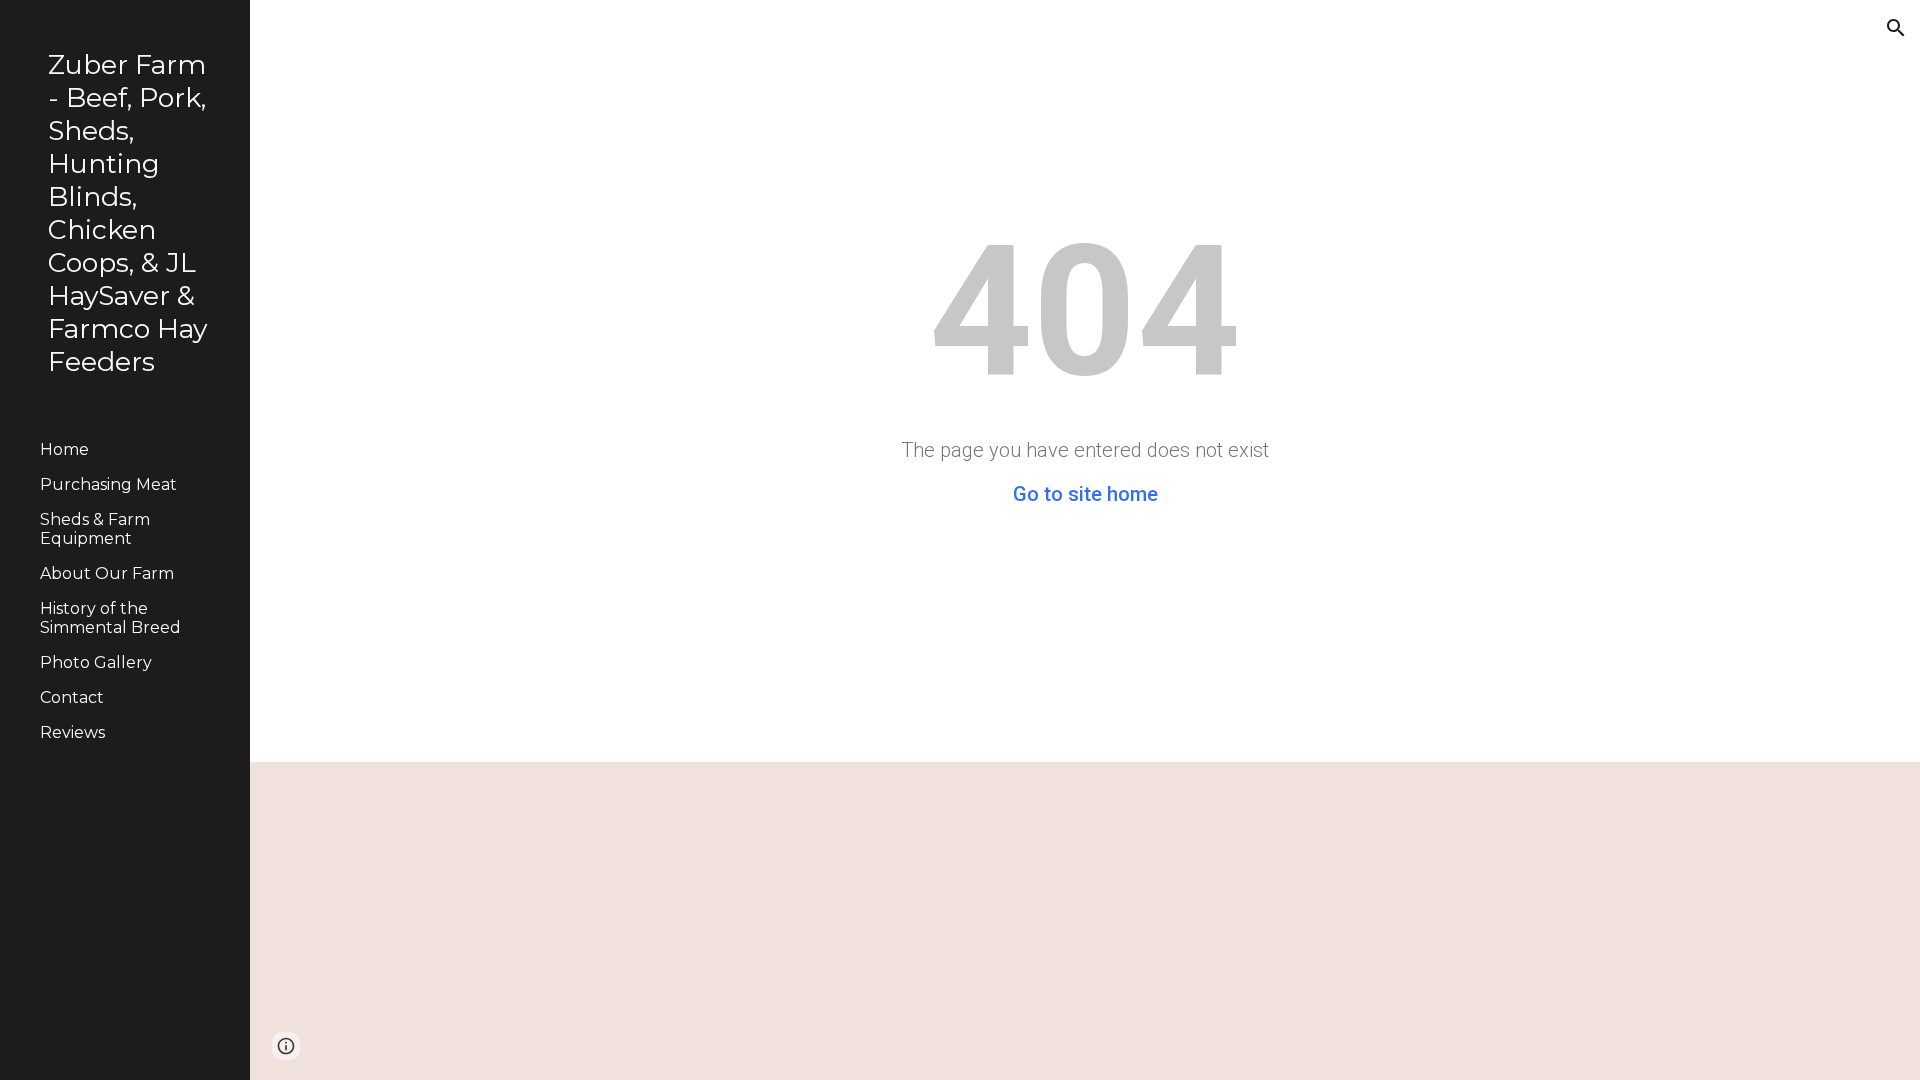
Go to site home (1085, 494)
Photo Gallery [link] (96, 662)
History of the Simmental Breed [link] (110, 618)
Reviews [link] (72, 732)
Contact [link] (72, 697)
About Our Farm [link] (107, 573)
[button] (1896, 28)
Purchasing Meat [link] (108, 484)
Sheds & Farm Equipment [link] (95, 529)
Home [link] (64, 449)
